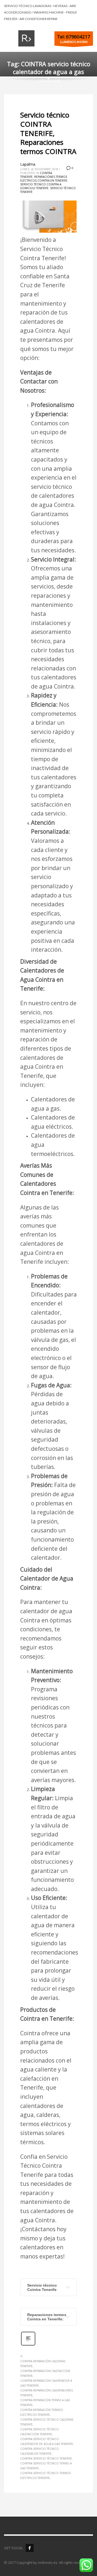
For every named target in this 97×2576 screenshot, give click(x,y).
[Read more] (28, 2345)
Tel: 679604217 (74, 37)
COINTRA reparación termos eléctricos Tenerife (41, 2412)
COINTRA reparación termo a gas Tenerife (45, 2403)
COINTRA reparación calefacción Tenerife (45, 2373)
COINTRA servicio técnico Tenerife (46, 2458)
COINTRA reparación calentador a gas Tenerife (46, 2383)
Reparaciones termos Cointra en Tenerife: (47, 2317)
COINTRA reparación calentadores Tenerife (46, 2393)
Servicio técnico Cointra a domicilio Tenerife (41, 186)
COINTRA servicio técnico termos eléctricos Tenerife (46, 2475)
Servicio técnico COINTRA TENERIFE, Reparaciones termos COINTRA (48, 133)
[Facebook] (30, 2548)
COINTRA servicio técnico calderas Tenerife (47, 2422)
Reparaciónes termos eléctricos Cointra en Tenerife (44, 179)
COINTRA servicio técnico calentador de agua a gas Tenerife (47, 2441)
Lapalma (28, 164)
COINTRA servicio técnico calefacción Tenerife (39, 2432)
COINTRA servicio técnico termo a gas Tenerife (46, 2466)
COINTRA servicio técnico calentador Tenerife (39, 2451)
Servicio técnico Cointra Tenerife (42, 2287)
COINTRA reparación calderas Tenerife (43, 2364)
